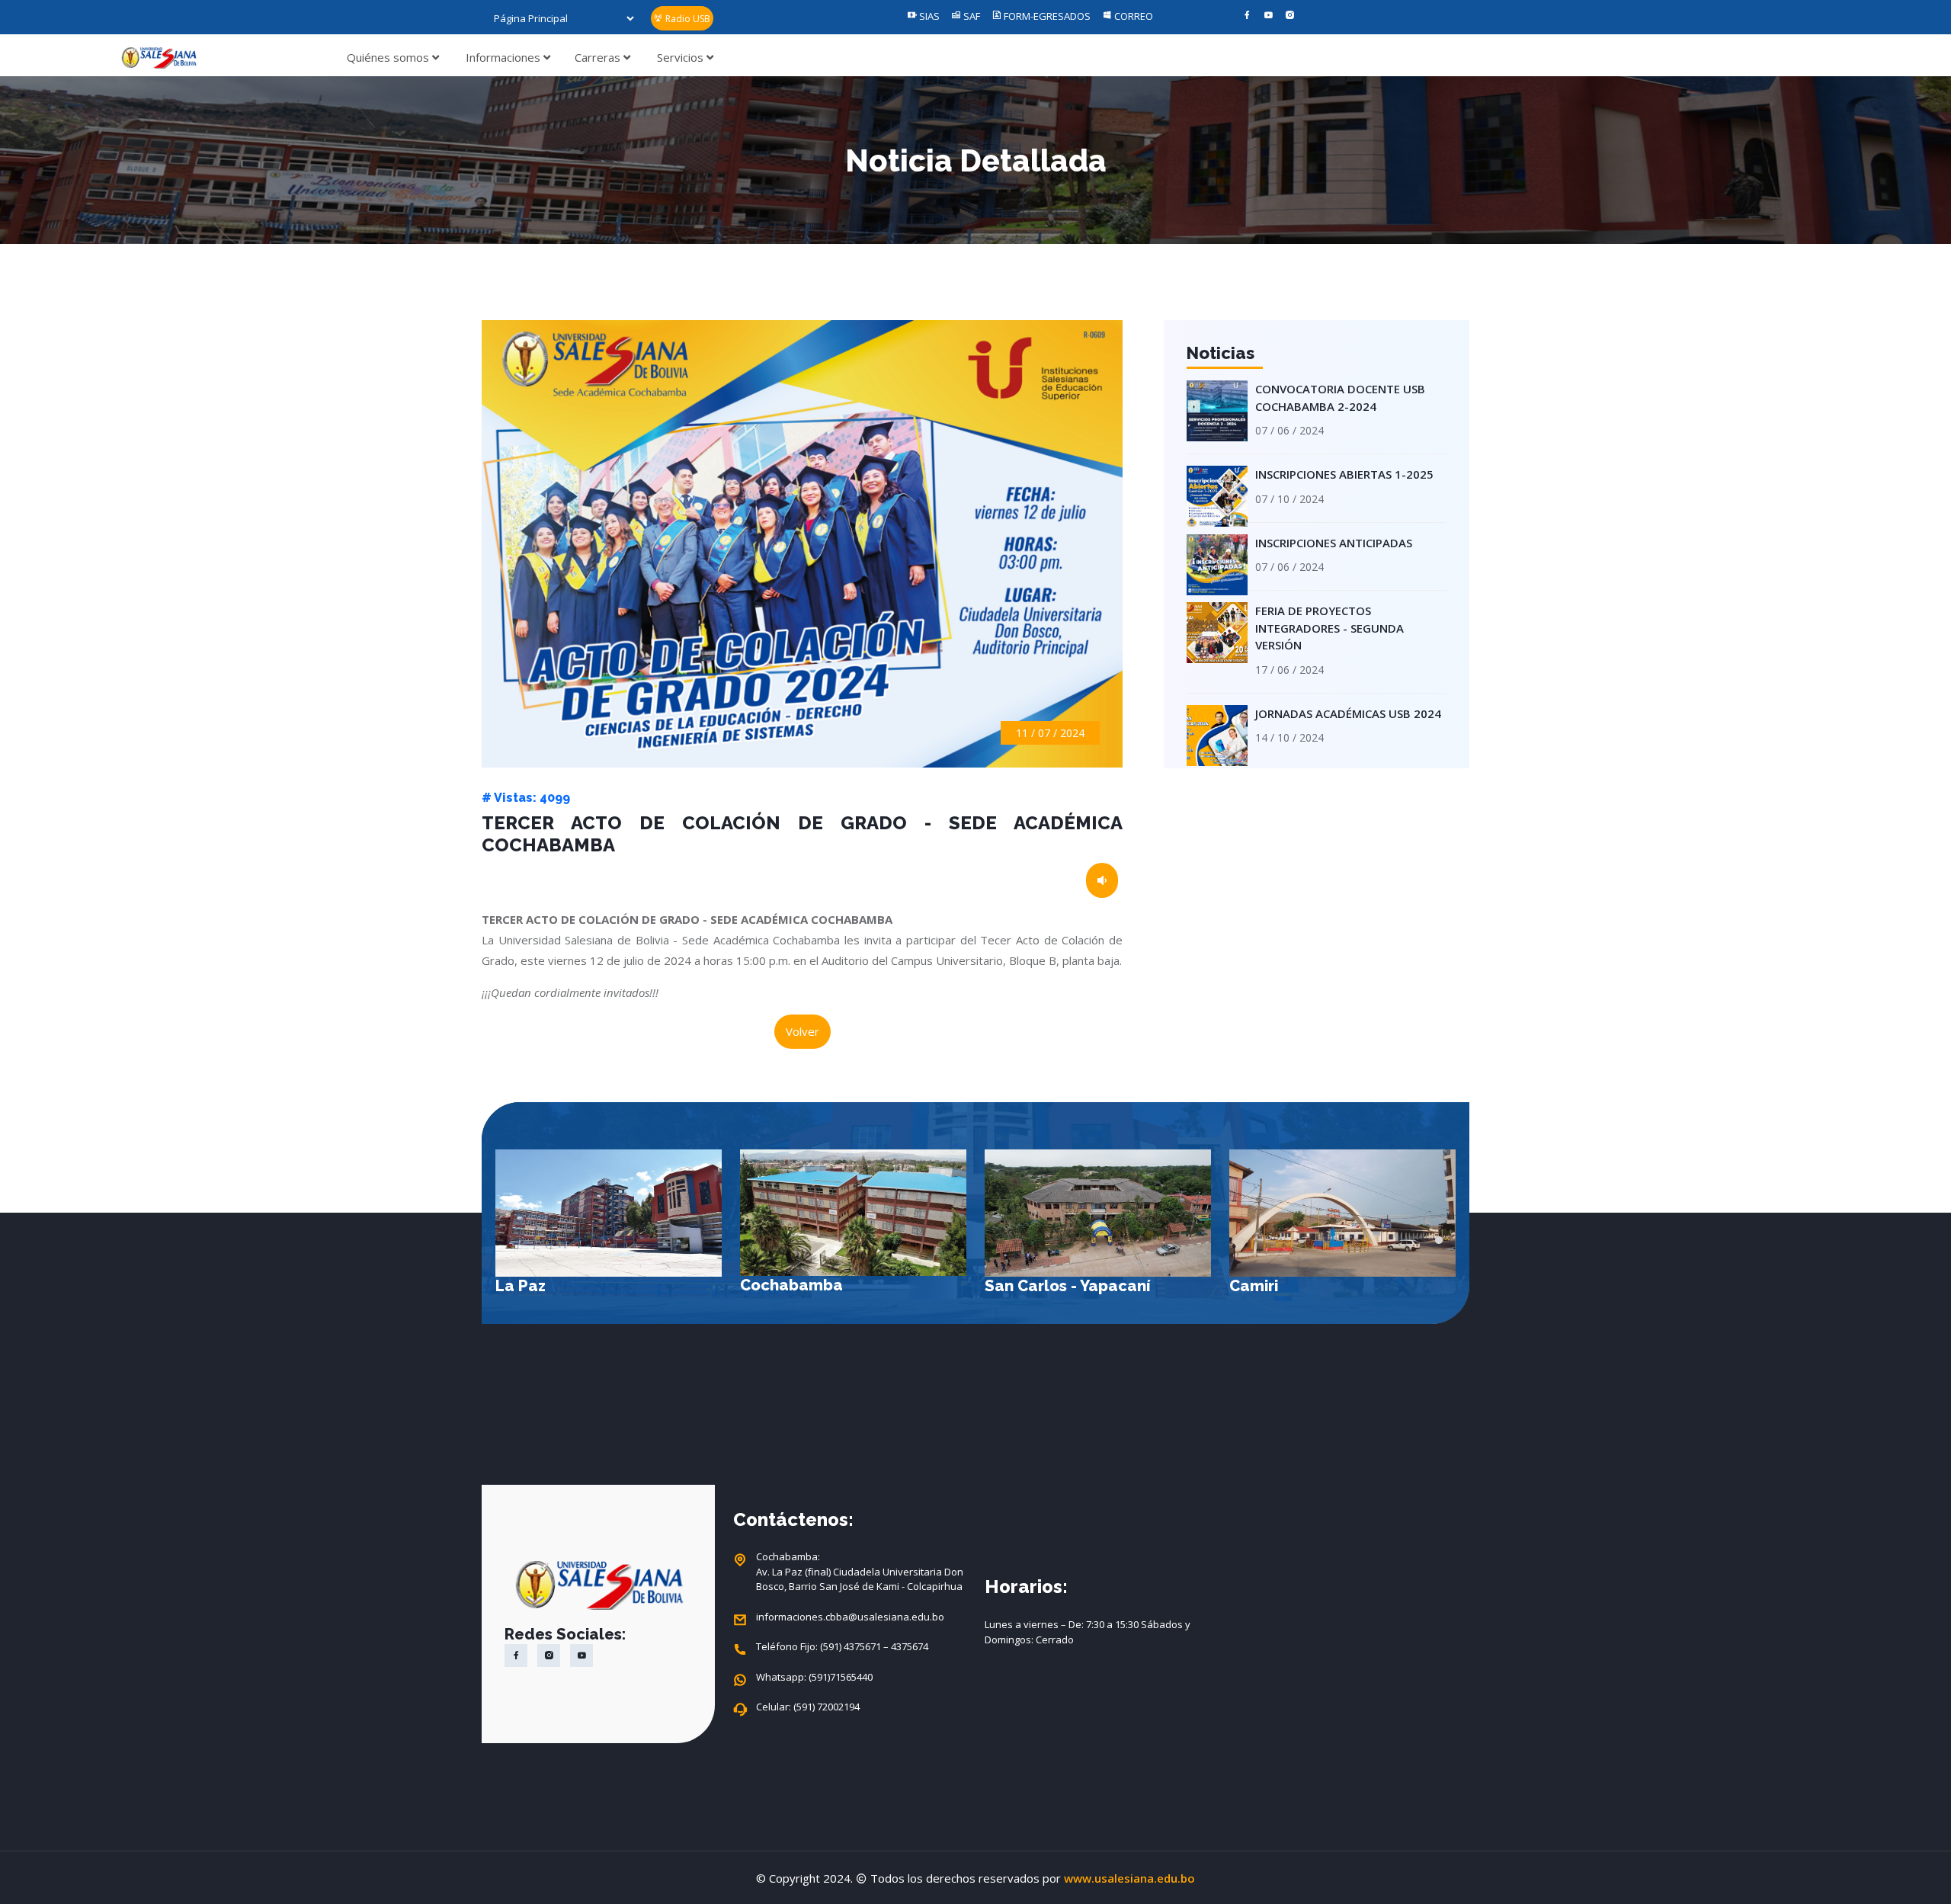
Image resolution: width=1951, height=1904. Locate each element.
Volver (803, 1031)
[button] (1439, 1240)
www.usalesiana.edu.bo (1129, 1878)
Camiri (1009, 1286)
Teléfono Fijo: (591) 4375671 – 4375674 (842, 1646)
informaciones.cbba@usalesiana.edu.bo (850, 1617)
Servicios (682, 57)
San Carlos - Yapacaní (823, 1286)
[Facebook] (1247, 16)
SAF (971, 16)
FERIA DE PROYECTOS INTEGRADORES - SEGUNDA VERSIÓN (1329, 628)
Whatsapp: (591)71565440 (814, 1677)
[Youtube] (1269, 16)
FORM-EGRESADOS (1046, 16)
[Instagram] (1290, 16)
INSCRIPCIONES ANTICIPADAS (1334, 543)
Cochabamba (547, 1285)
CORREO (1132, 16)
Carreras (599, 57)
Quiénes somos (389, 57)
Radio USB (687, 19)
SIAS (928, 16)
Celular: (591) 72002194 (808, 1707)
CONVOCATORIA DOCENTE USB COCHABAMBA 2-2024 (1340, 397)
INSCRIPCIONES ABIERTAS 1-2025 (1344, 474)
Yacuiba (1260, 1286)
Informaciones (505, 57)
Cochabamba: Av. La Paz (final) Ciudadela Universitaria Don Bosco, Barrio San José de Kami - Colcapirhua (860, 1571)
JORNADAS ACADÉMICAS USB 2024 (1348, 713)
